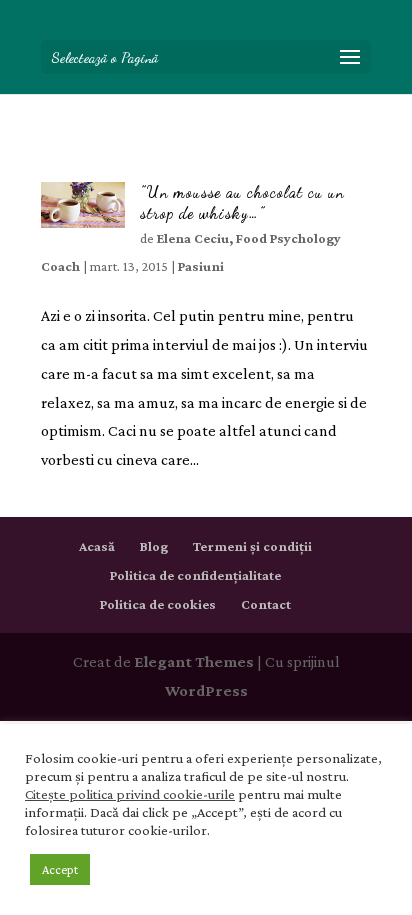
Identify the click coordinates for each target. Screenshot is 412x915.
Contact (266, 604)
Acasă (97, 546)
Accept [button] (60, 869)
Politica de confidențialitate (195, 575)
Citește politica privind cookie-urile (130, 794)
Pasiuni (201, 266)
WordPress (206, 690)
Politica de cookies (158, 604)
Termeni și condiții (252, 546)
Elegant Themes (194, 661)
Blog (154, 546)
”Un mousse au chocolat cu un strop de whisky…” (242, 202)
